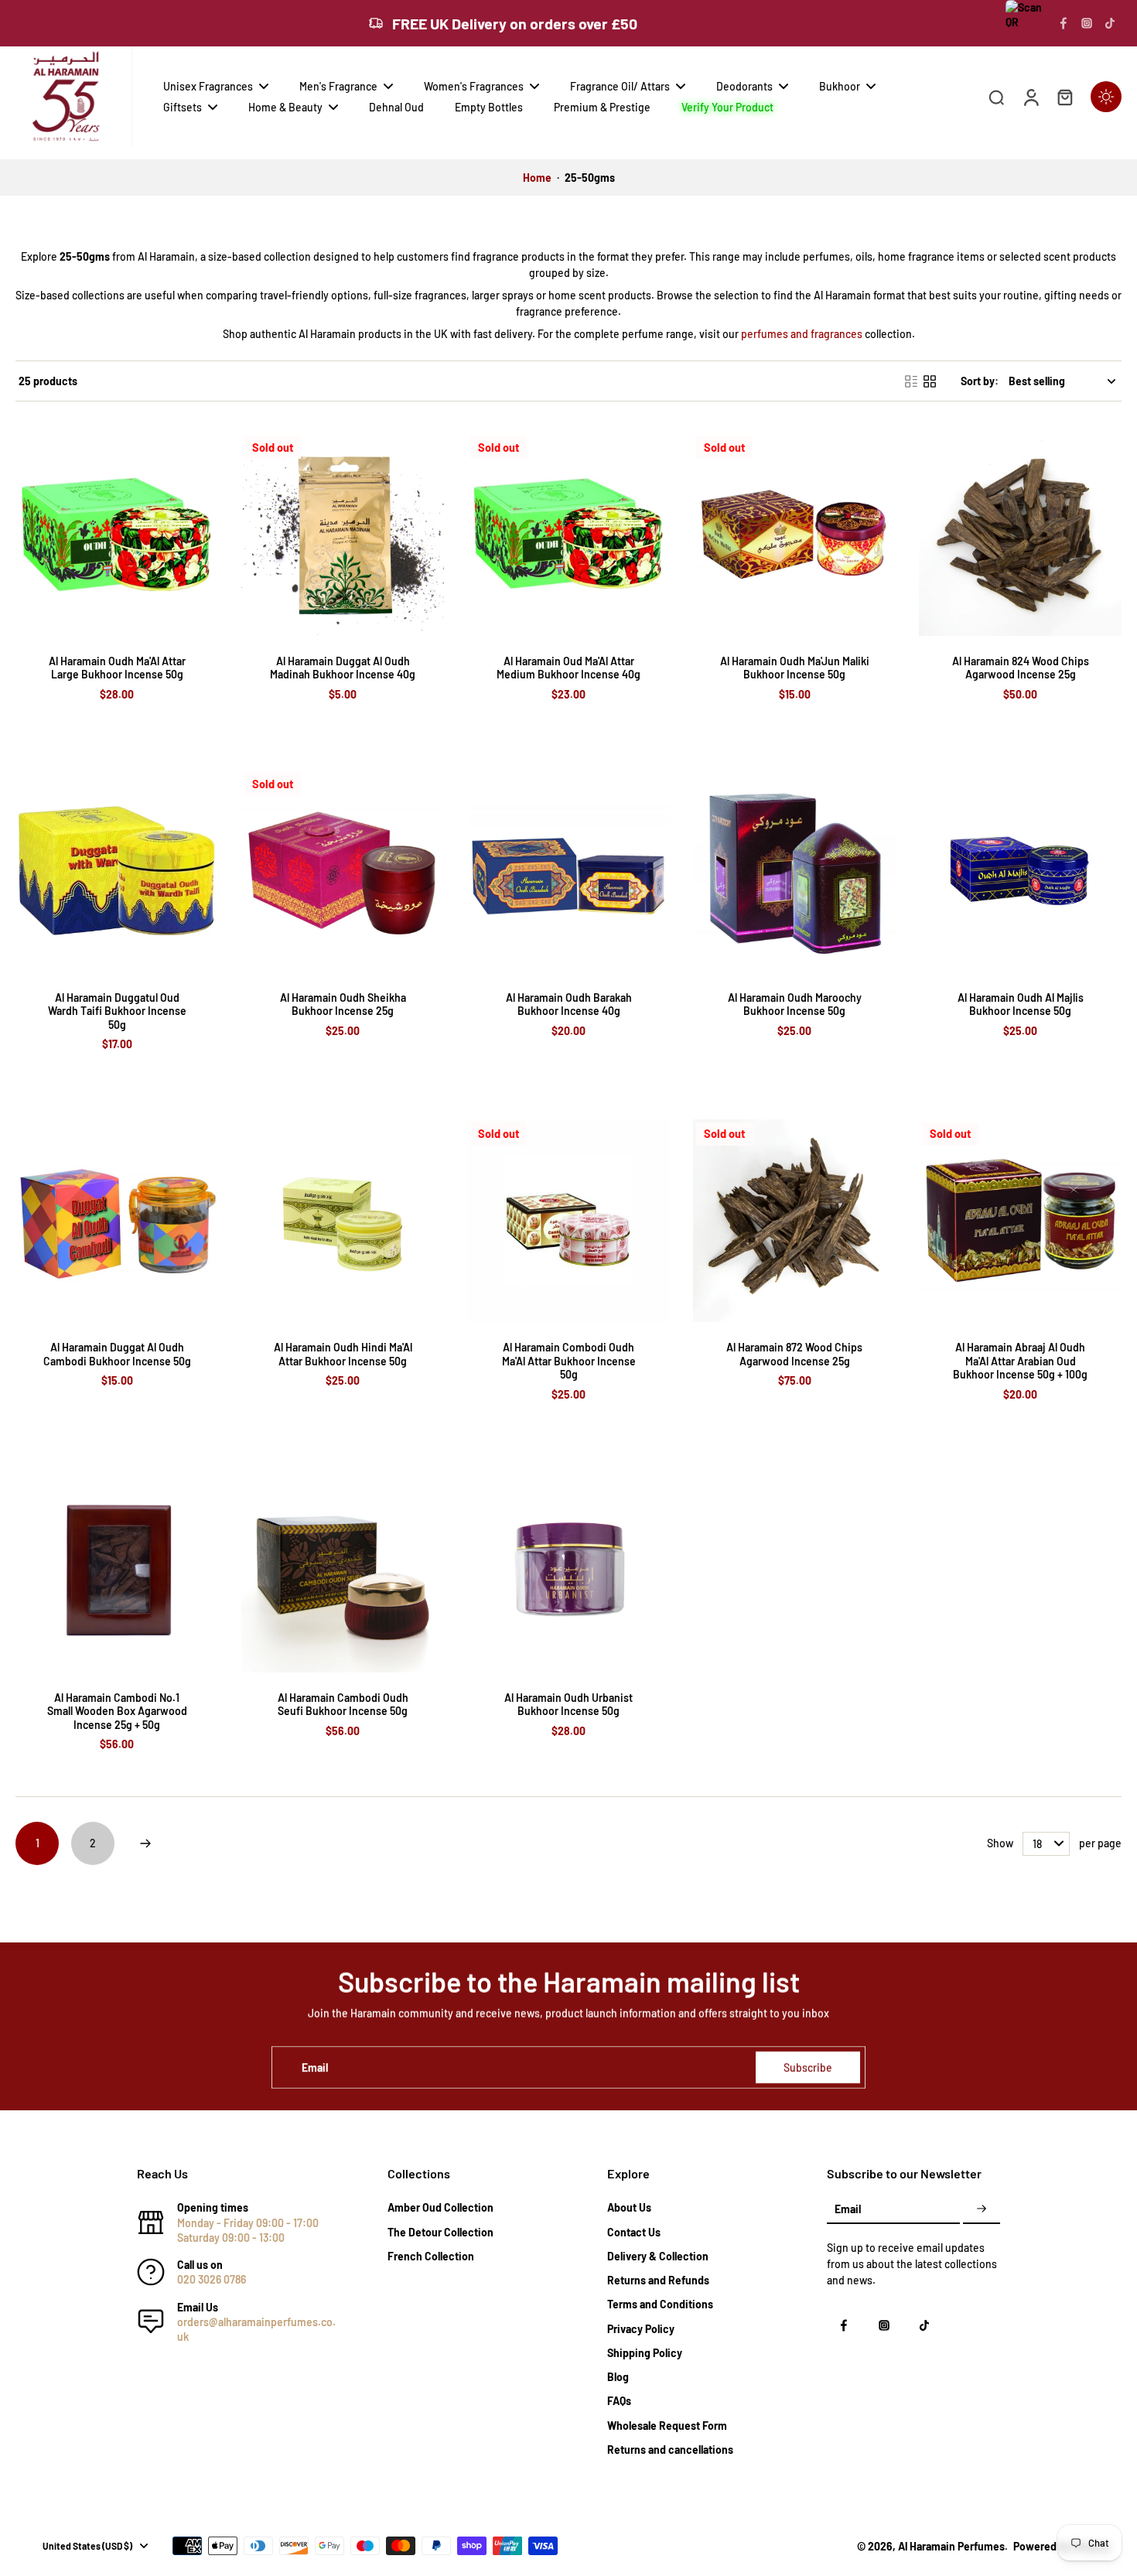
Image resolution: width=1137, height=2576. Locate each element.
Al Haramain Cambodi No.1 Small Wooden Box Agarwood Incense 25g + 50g (117, 1711)
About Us (629, 2207)
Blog (618, 2377)
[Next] (145, 1843)
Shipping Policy (645, 2353)
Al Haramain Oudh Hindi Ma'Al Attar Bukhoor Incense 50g (343, 1354)
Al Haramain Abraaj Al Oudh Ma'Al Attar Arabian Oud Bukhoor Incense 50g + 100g (1020, 1361)
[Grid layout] (930, 381)
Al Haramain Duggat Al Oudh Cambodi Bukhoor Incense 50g (117, 1354)
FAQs (619, 2401)
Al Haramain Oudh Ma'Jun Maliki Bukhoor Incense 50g (795, 668)
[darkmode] (1106, 97)
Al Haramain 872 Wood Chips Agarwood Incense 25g (794, 1354)
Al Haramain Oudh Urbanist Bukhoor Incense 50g (568, 1705)
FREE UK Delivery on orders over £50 (515, 23)
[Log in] (1030, 97)
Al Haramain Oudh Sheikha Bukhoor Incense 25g (343, 1004)
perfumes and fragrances (802, 334)
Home (537, 178)
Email (315, 2067)
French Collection (431, 2256)
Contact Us (634, 2232)
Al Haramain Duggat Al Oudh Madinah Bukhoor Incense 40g (343, 668)
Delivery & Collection (658, 2256)
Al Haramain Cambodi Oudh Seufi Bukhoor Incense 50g (343, 1705)
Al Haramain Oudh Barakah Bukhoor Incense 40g (569, 1004)
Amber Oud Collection (440, 2207)
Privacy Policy (641, 2329)
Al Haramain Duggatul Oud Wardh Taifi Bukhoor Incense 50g (117, 1011)
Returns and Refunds (658, 2280)
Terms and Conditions (660, 2304)
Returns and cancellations (670, 2450)
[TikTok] (1110, 23)
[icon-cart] (1064, 97)
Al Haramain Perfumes (951, 2546)
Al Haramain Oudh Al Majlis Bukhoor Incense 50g (1021, 1004)
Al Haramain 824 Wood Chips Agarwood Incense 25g (1021, 668)
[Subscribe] (982, 2209)
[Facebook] (1064, 23)
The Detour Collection (440, 2232)
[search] (996, 97)
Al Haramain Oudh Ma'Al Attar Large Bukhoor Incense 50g (117, 668)
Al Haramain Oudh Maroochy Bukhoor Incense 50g (795, 1004)
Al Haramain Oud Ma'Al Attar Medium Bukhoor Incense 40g (568, 668)
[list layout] (911, 381)
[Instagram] (1087, 23)
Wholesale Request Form (667, 2426)
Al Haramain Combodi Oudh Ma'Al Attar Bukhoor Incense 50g (569, 1361)
